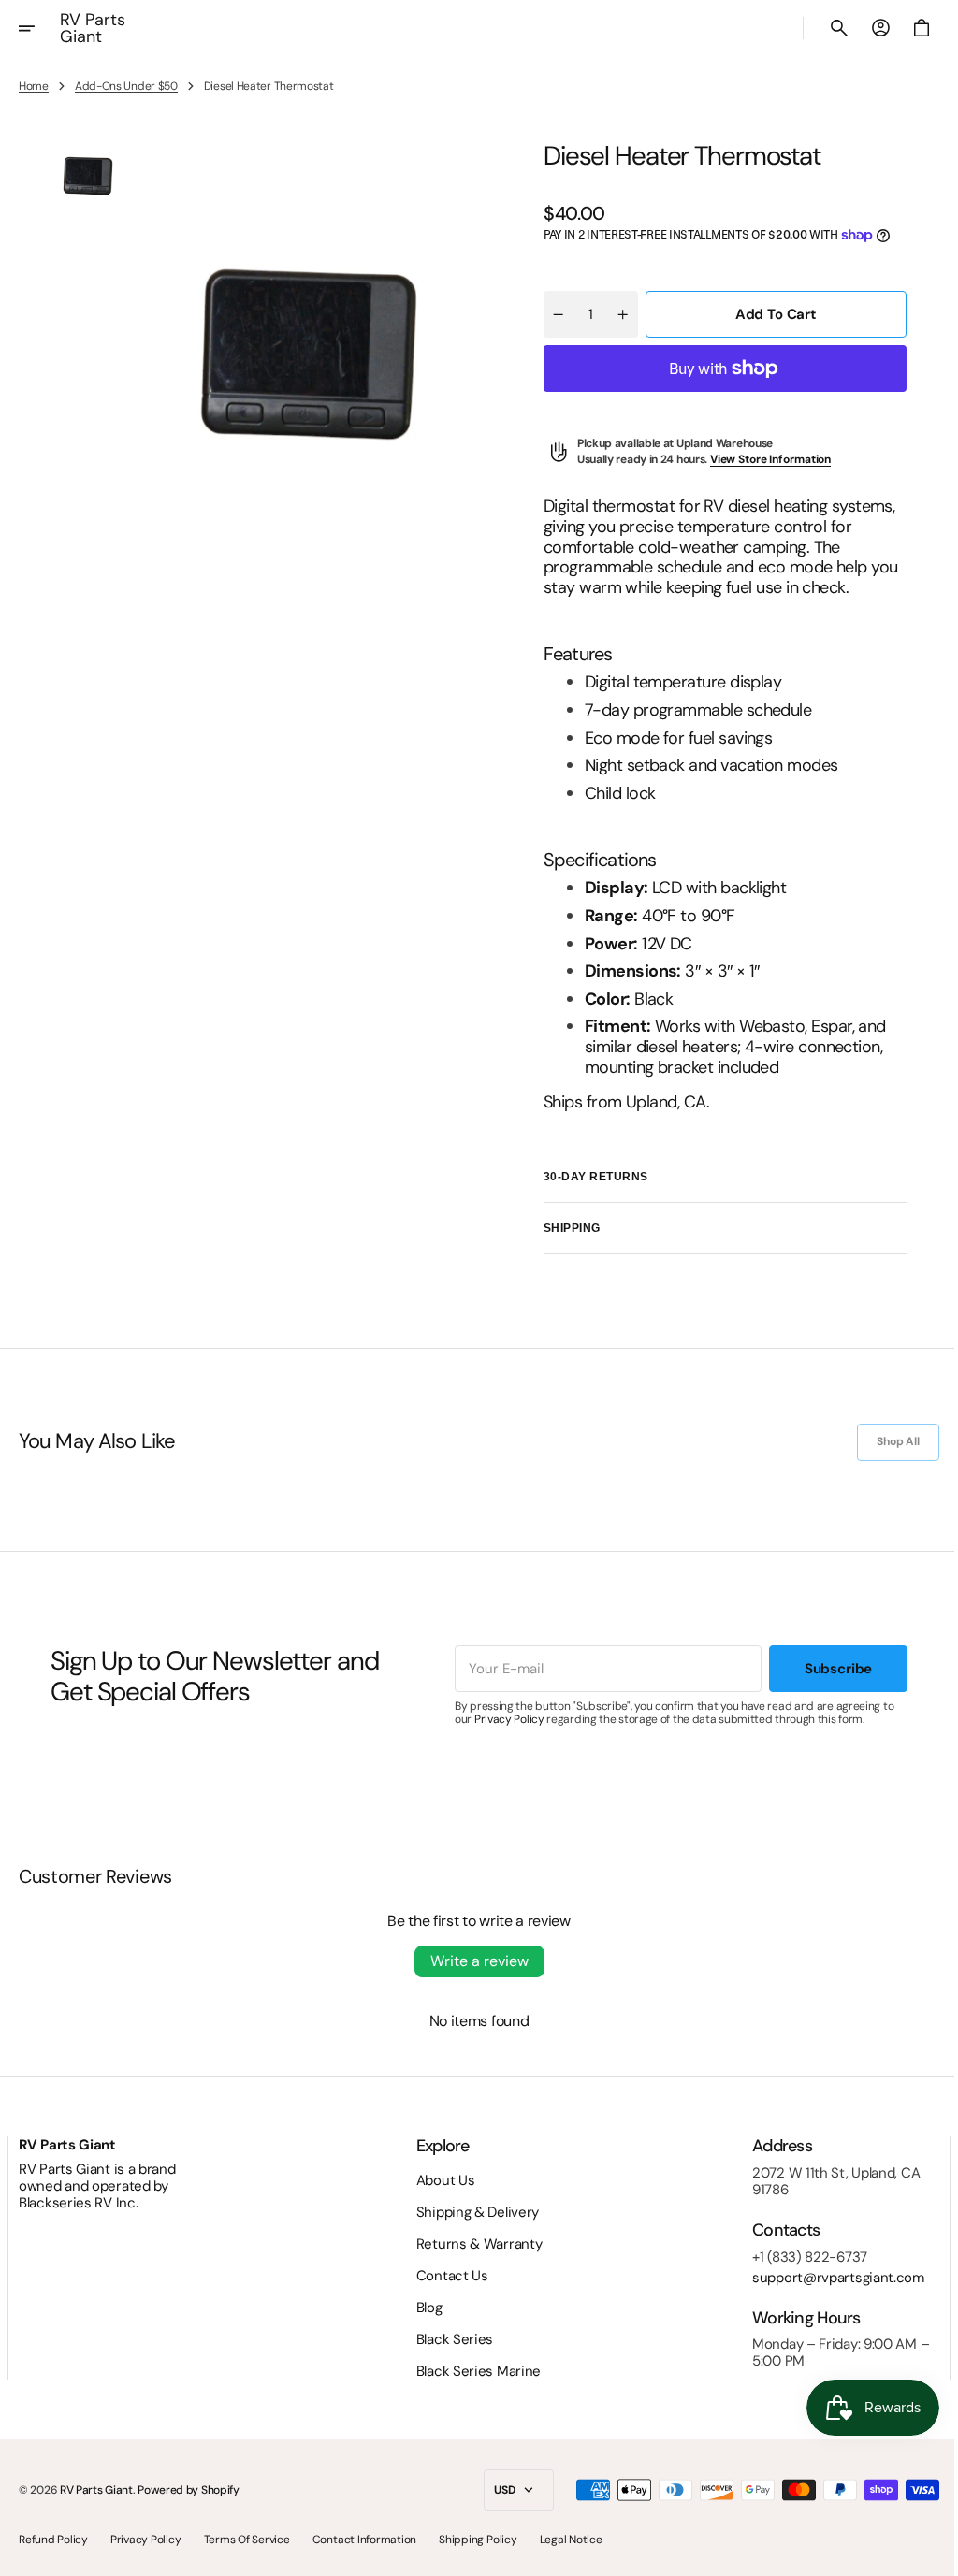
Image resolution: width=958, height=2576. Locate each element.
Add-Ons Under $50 (126, 86)
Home (34, 86)
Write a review (472, 1961)
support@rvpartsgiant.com (824, 2278)
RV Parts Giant (96, 2490)
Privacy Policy (502, 1719)
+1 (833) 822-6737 (796, 2257)
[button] (39, 28)
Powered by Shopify (189, 2490)
